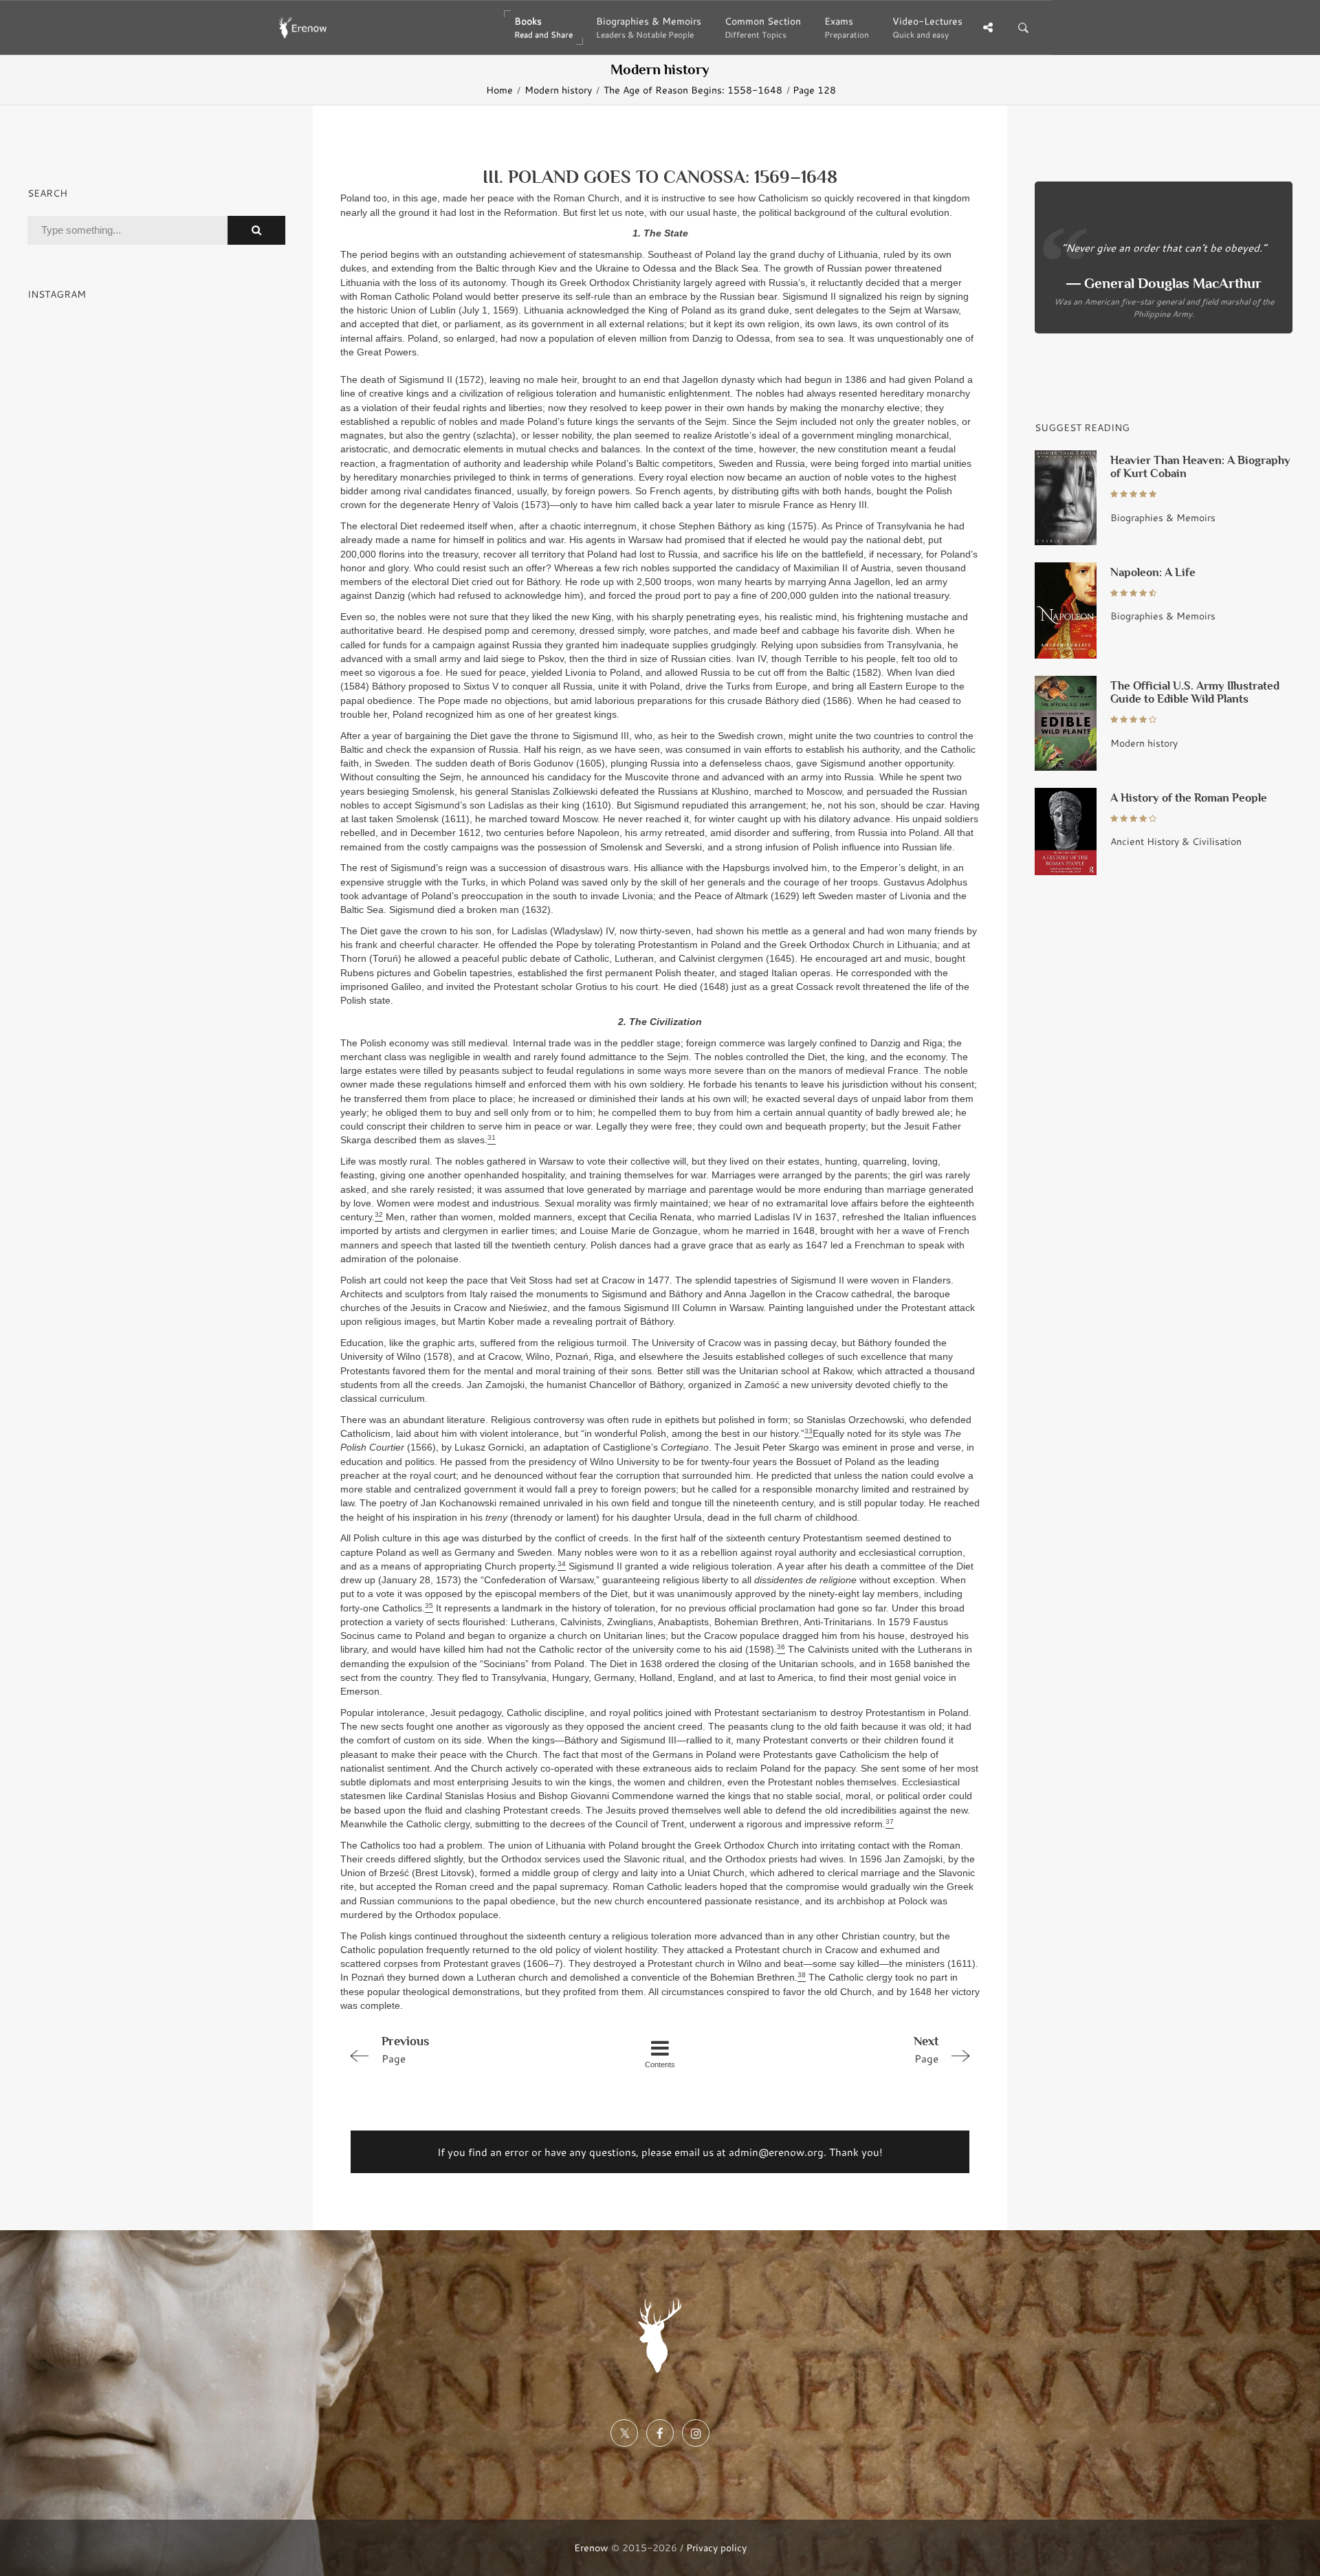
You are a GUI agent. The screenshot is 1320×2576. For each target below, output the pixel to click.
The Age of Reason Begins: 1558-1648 (693, 90)
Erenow (591, 2547)
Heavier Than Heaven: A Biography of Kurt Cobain (1200, 467)
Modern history (558, 90)
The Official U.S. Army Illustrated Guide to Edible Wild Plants (1195, 692)
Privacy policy (716, 2547)
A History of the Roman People (1189, 798)
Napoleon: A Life (1153, 572)
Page (405, 2050)
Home (499, 90)
